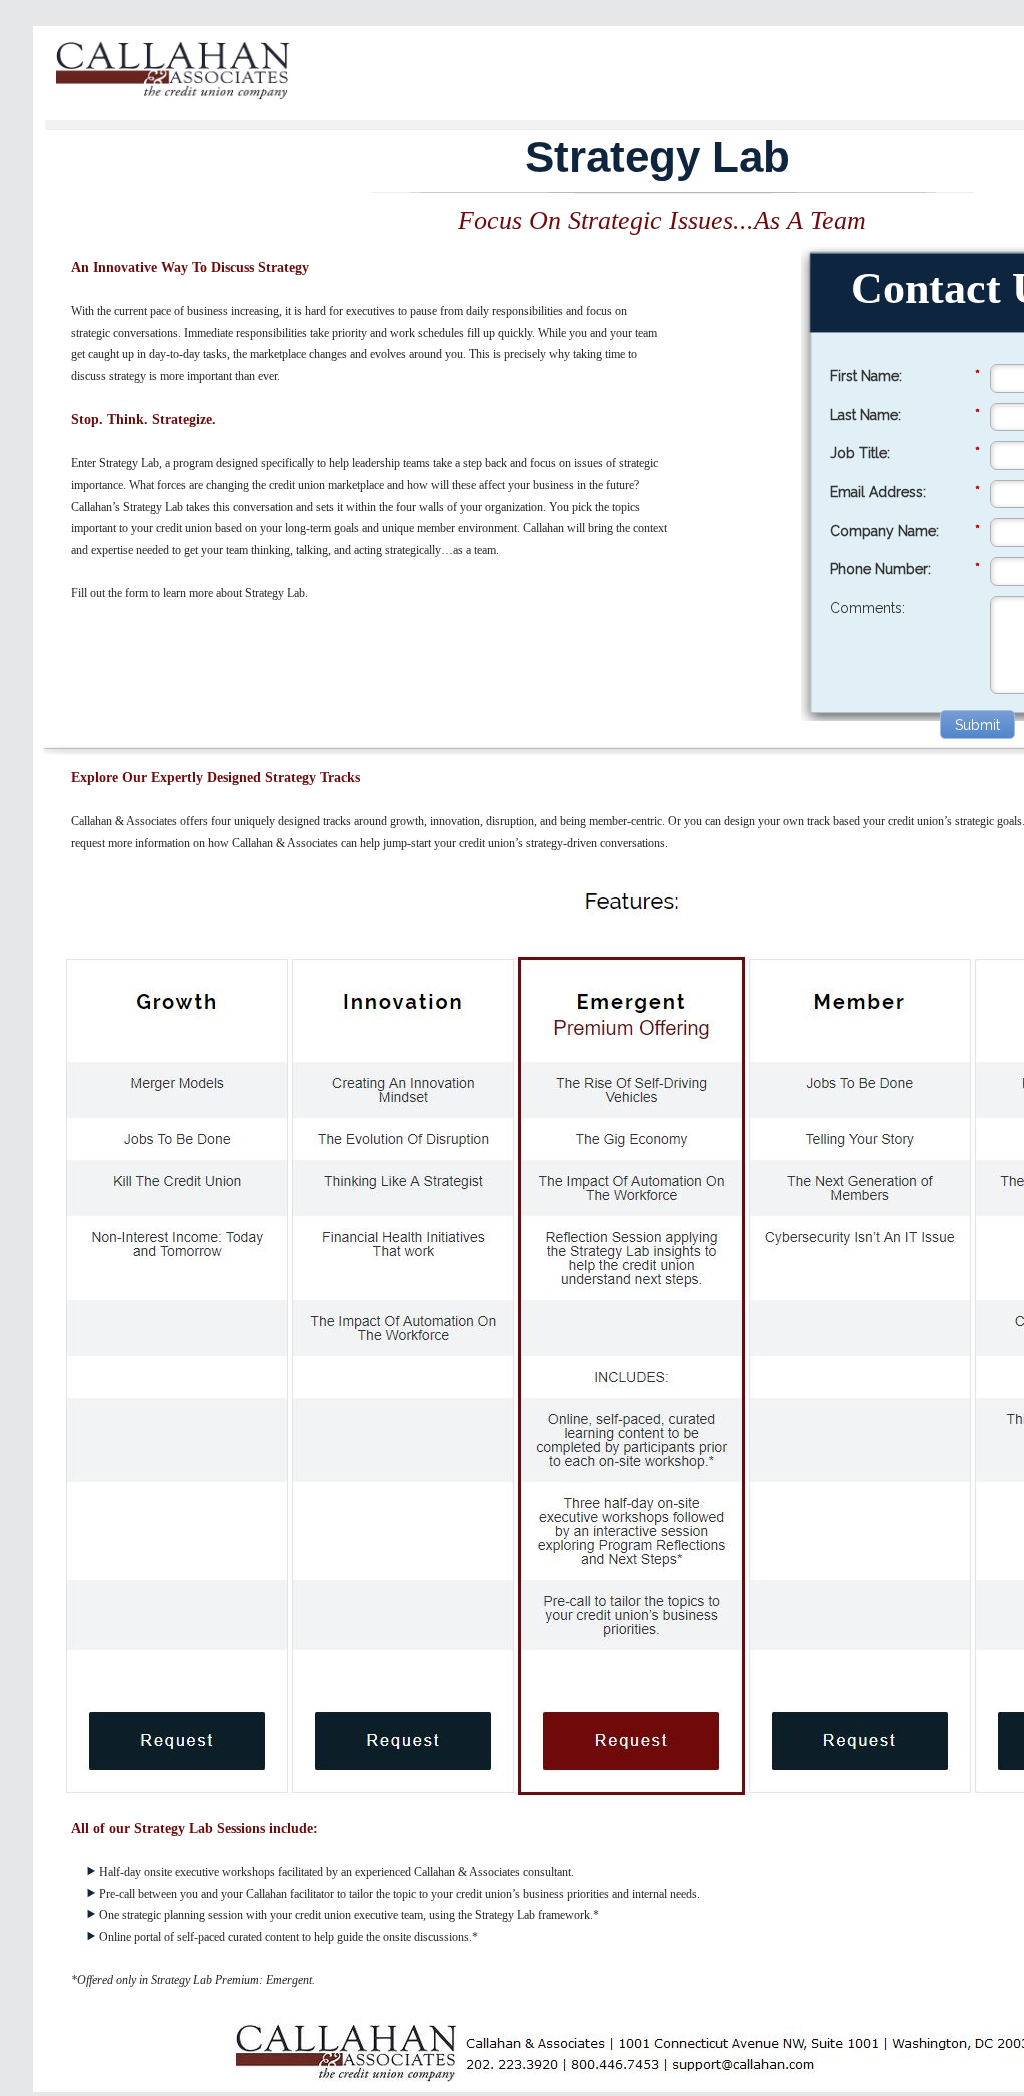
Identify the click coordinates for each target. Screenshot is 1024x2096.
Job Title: (905, 453)
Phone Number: (905, 569)
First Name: (905, 376)
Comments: (867, 608)
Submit (977, 725)
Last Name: (905, 415)
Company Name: (905, 531)
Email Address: (905, 492)
